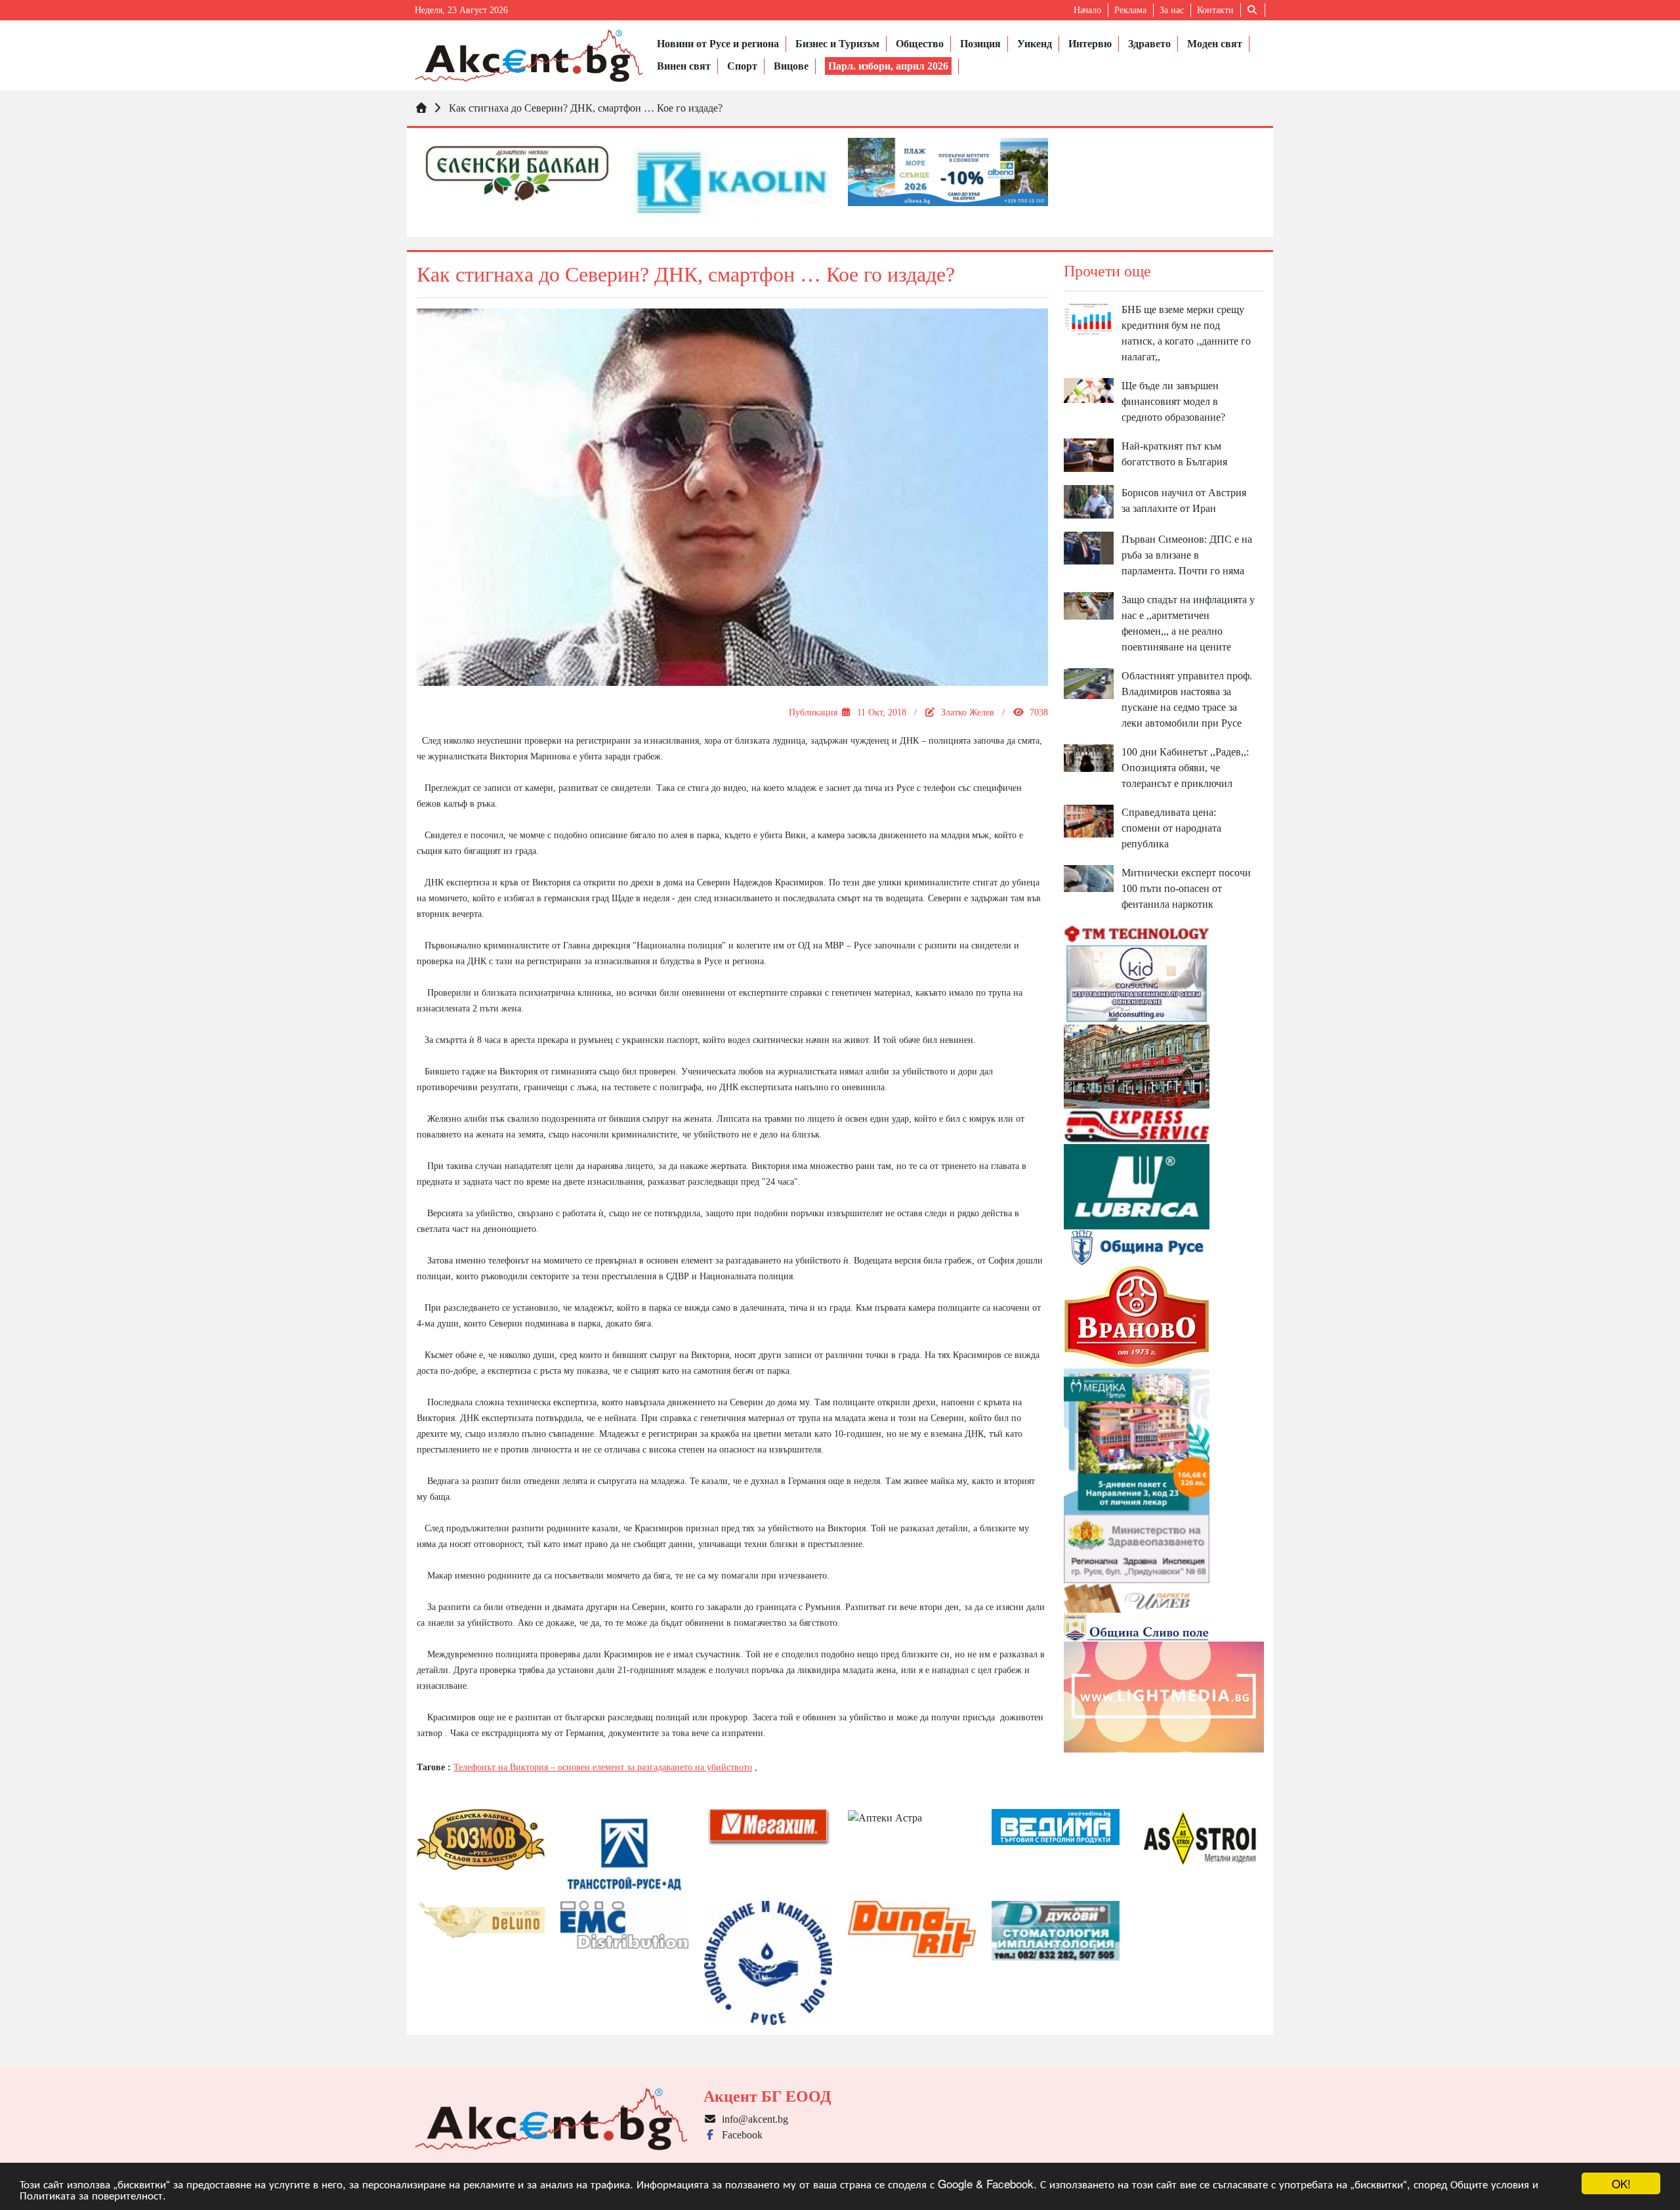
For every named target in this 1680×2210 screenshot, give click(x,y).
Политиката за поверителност (91, 2195)
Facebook (740, 2135)
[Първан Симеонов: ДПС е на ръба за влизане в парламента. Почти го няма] (1089, 547)
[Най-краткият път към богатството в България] (1089, 454)
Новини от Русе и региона (718, 44)
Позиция (980, 44)
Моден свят (1215, 44)
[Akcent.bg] (529, 55)
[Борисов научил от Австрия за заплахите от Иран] (1089, 500)
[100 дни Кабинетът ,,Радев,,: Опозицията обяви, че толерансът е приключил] (1089, 756)
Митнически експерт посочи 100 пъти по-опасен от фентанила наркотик (1186, 888)
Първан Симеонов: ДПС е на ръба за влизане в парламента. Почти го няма (1187, 555)
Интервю (1090, 44)
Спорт (742, 66)
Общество (920, 44)
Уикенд (1035, 44)
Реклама (1130, 10)
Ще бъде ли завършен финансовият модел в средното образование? (1173, 401)
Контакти (1215, 10)
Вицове (791, 66)
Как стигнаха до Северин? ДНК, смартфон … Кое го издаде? (586, 108)
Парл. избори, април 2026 (888, 66)
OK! (1621, 2183)
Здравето (1149, 44)
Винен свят (684, 66)
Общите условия (1490, 2183)
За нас (1172, 10)
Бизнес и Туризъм (837, 44)
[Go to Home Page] (421, 108)
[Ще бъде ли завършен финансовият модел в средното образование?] (1089, 390)
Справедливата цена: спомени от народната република (1171, 828)
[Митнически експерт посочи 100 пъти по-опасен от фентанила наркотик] (1089, 877)
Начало (1087, 10)
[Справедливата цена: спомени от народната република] (1089, 820)
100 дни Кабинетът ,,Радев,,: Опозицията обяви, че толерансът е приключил (1185, 768)
